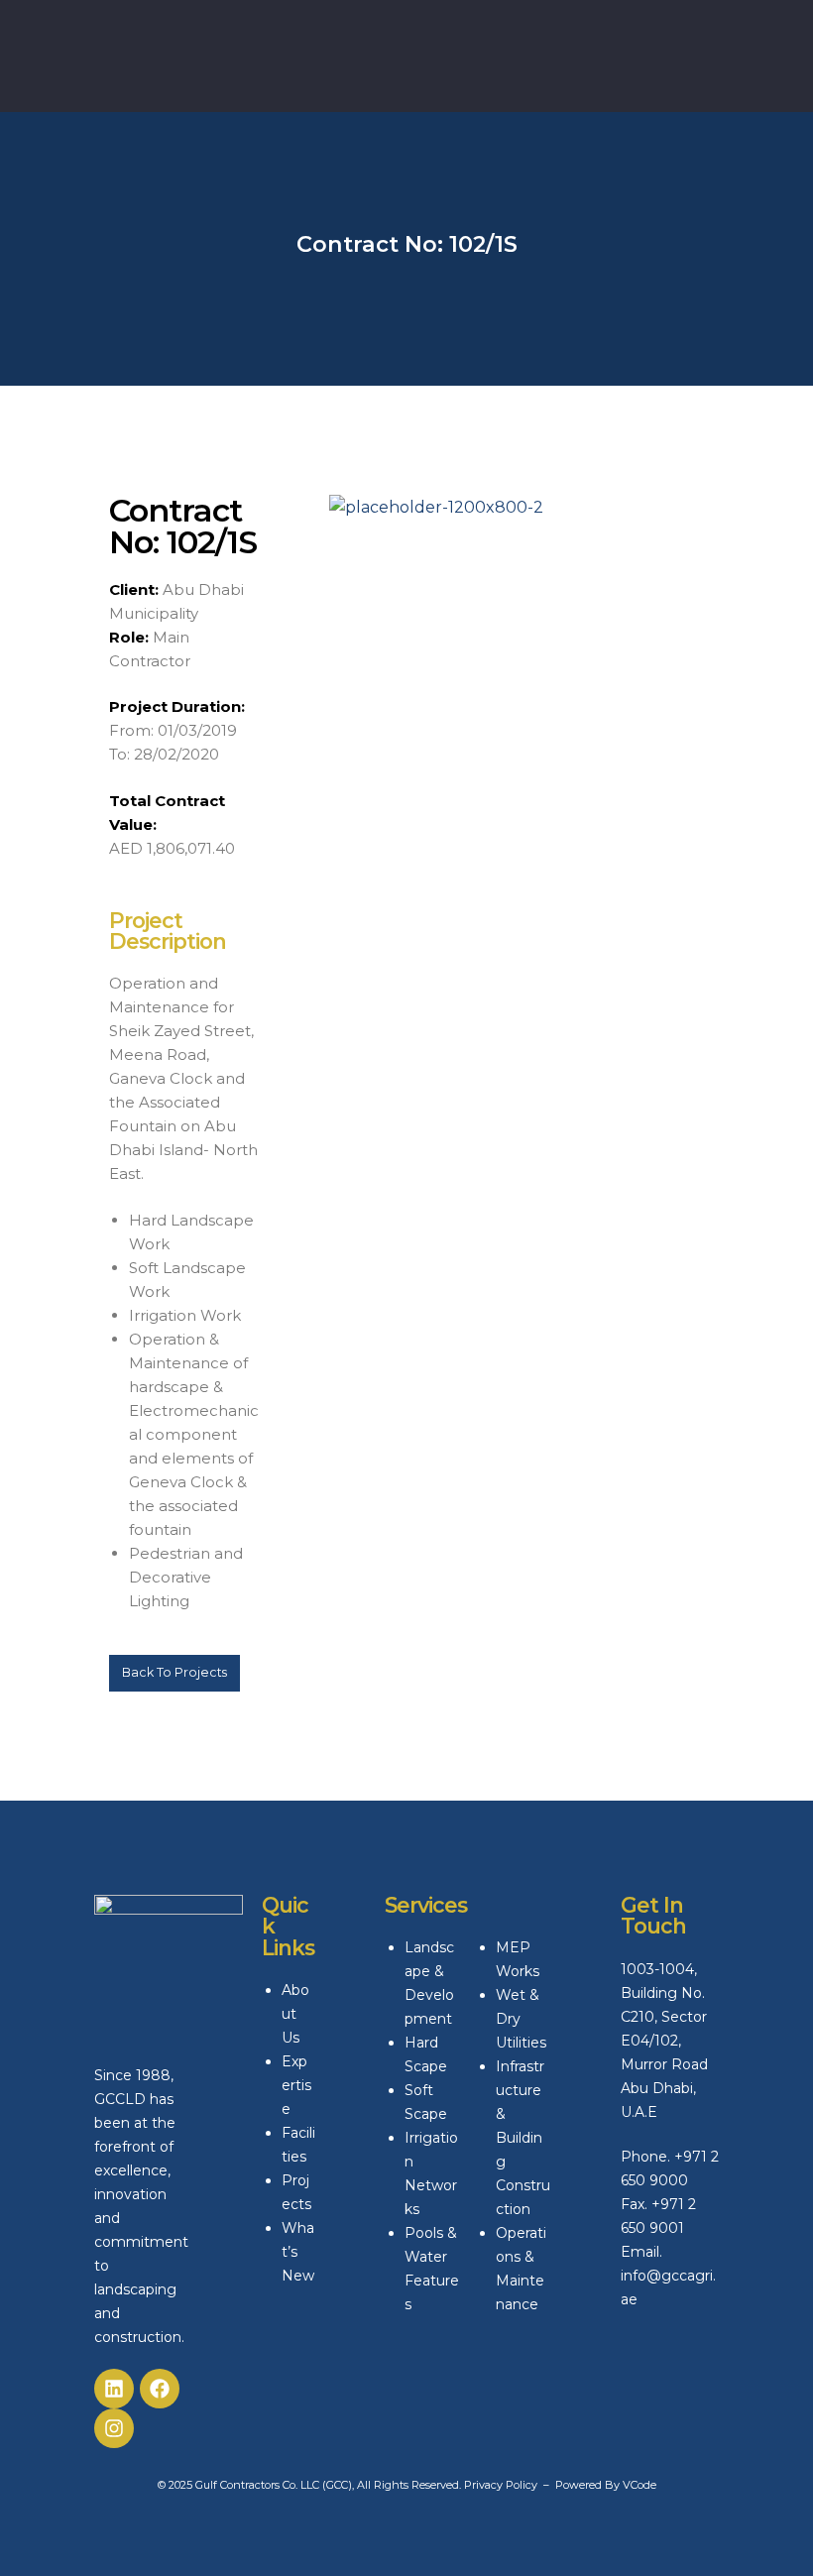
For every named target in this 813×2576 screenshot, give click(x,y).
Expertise (296, 2085)
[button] (174, 1673)
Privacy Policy (501, 2485)
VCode (639, 2485)
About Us (295, 2014)
